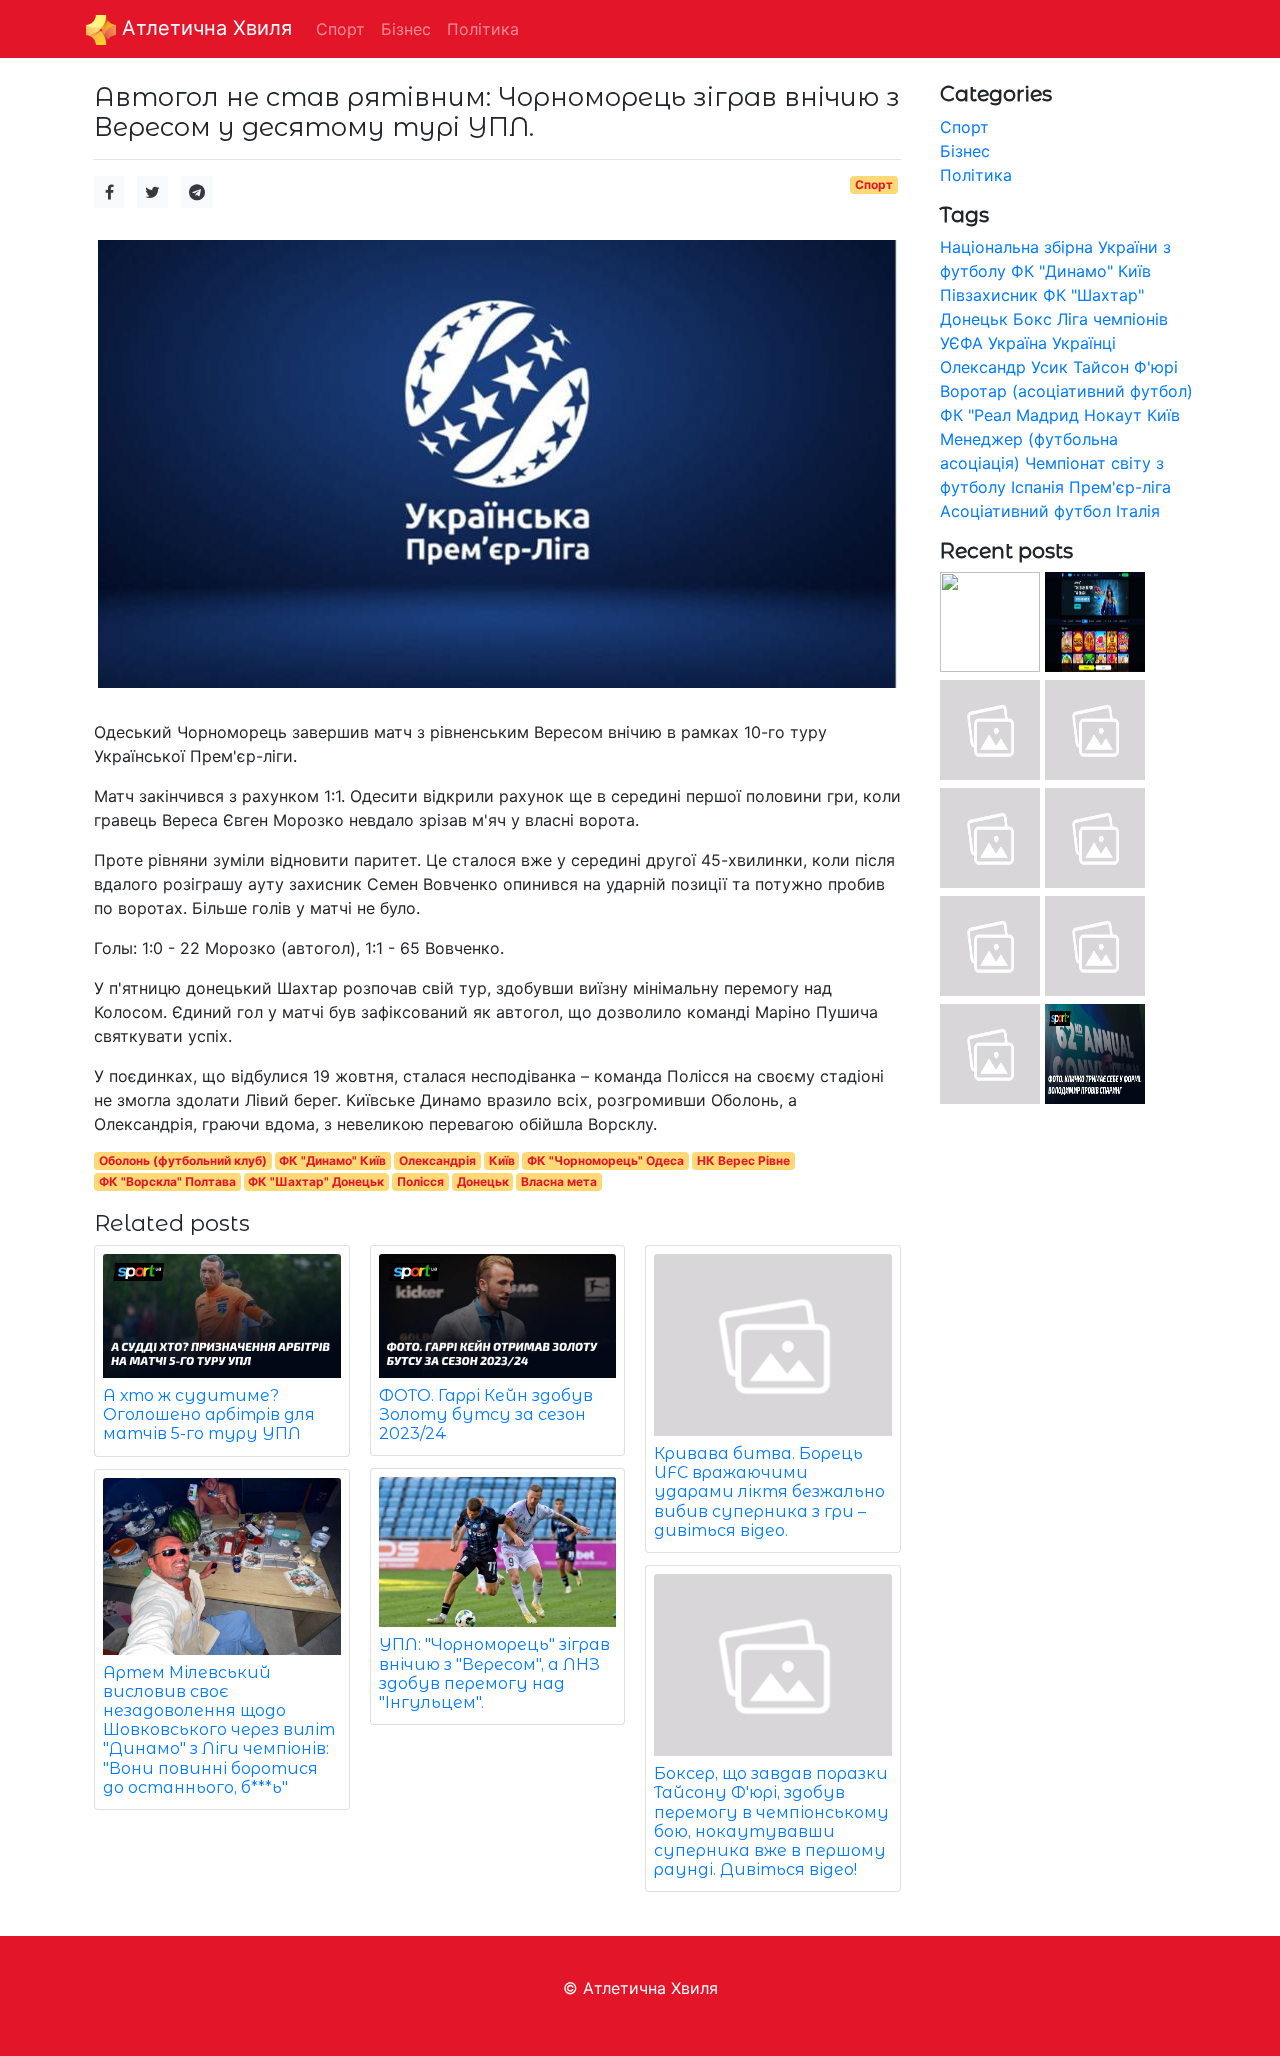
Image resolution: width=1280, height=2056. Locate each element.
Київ (502, 1160)
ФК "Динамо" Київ (332, 1160)
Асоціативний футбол (1025, 511)
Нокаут (1113, 415)
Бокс (1032, 319)
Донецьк (483, 1181)
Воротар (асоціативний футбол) (1066, 391)
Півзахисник (989, 295)
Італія (1138, 511)
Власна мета (559, 1181)
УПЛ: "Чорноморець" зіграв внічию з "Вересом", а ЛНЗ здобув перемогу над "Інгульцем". (494, 1673)
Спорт (874, 184)
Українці (1084, 343)
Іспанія (1037, 487)
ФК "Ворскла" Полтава (167, 1181)
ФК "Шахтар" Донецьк (316, 1181)
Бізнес (965, 151)
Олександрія (437, 1160)
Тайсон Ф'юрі (1125, 367)
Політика (976, 175)
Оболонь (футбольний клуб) (183, 1160)
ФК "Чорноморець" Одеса (605, 1160)
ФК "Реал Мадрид (1009, 415)
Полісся (420, 1181)
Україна (1017, 343)
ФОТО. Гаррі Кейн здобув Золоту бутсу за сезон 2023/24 (486, 1414)
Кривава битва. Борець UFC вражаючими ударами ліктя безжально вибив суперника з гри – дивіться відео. (769, 1492)
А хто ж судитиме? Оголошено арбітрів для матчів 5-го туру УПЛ (209, 1414)
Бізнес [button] (406, 29)
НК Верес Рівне (743, 1160)
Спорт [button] (340, 29)
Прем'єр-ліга (1120, 487)
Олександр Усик (1004, 367)
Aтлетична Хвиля (204, 28)
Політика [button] (483, 29)
